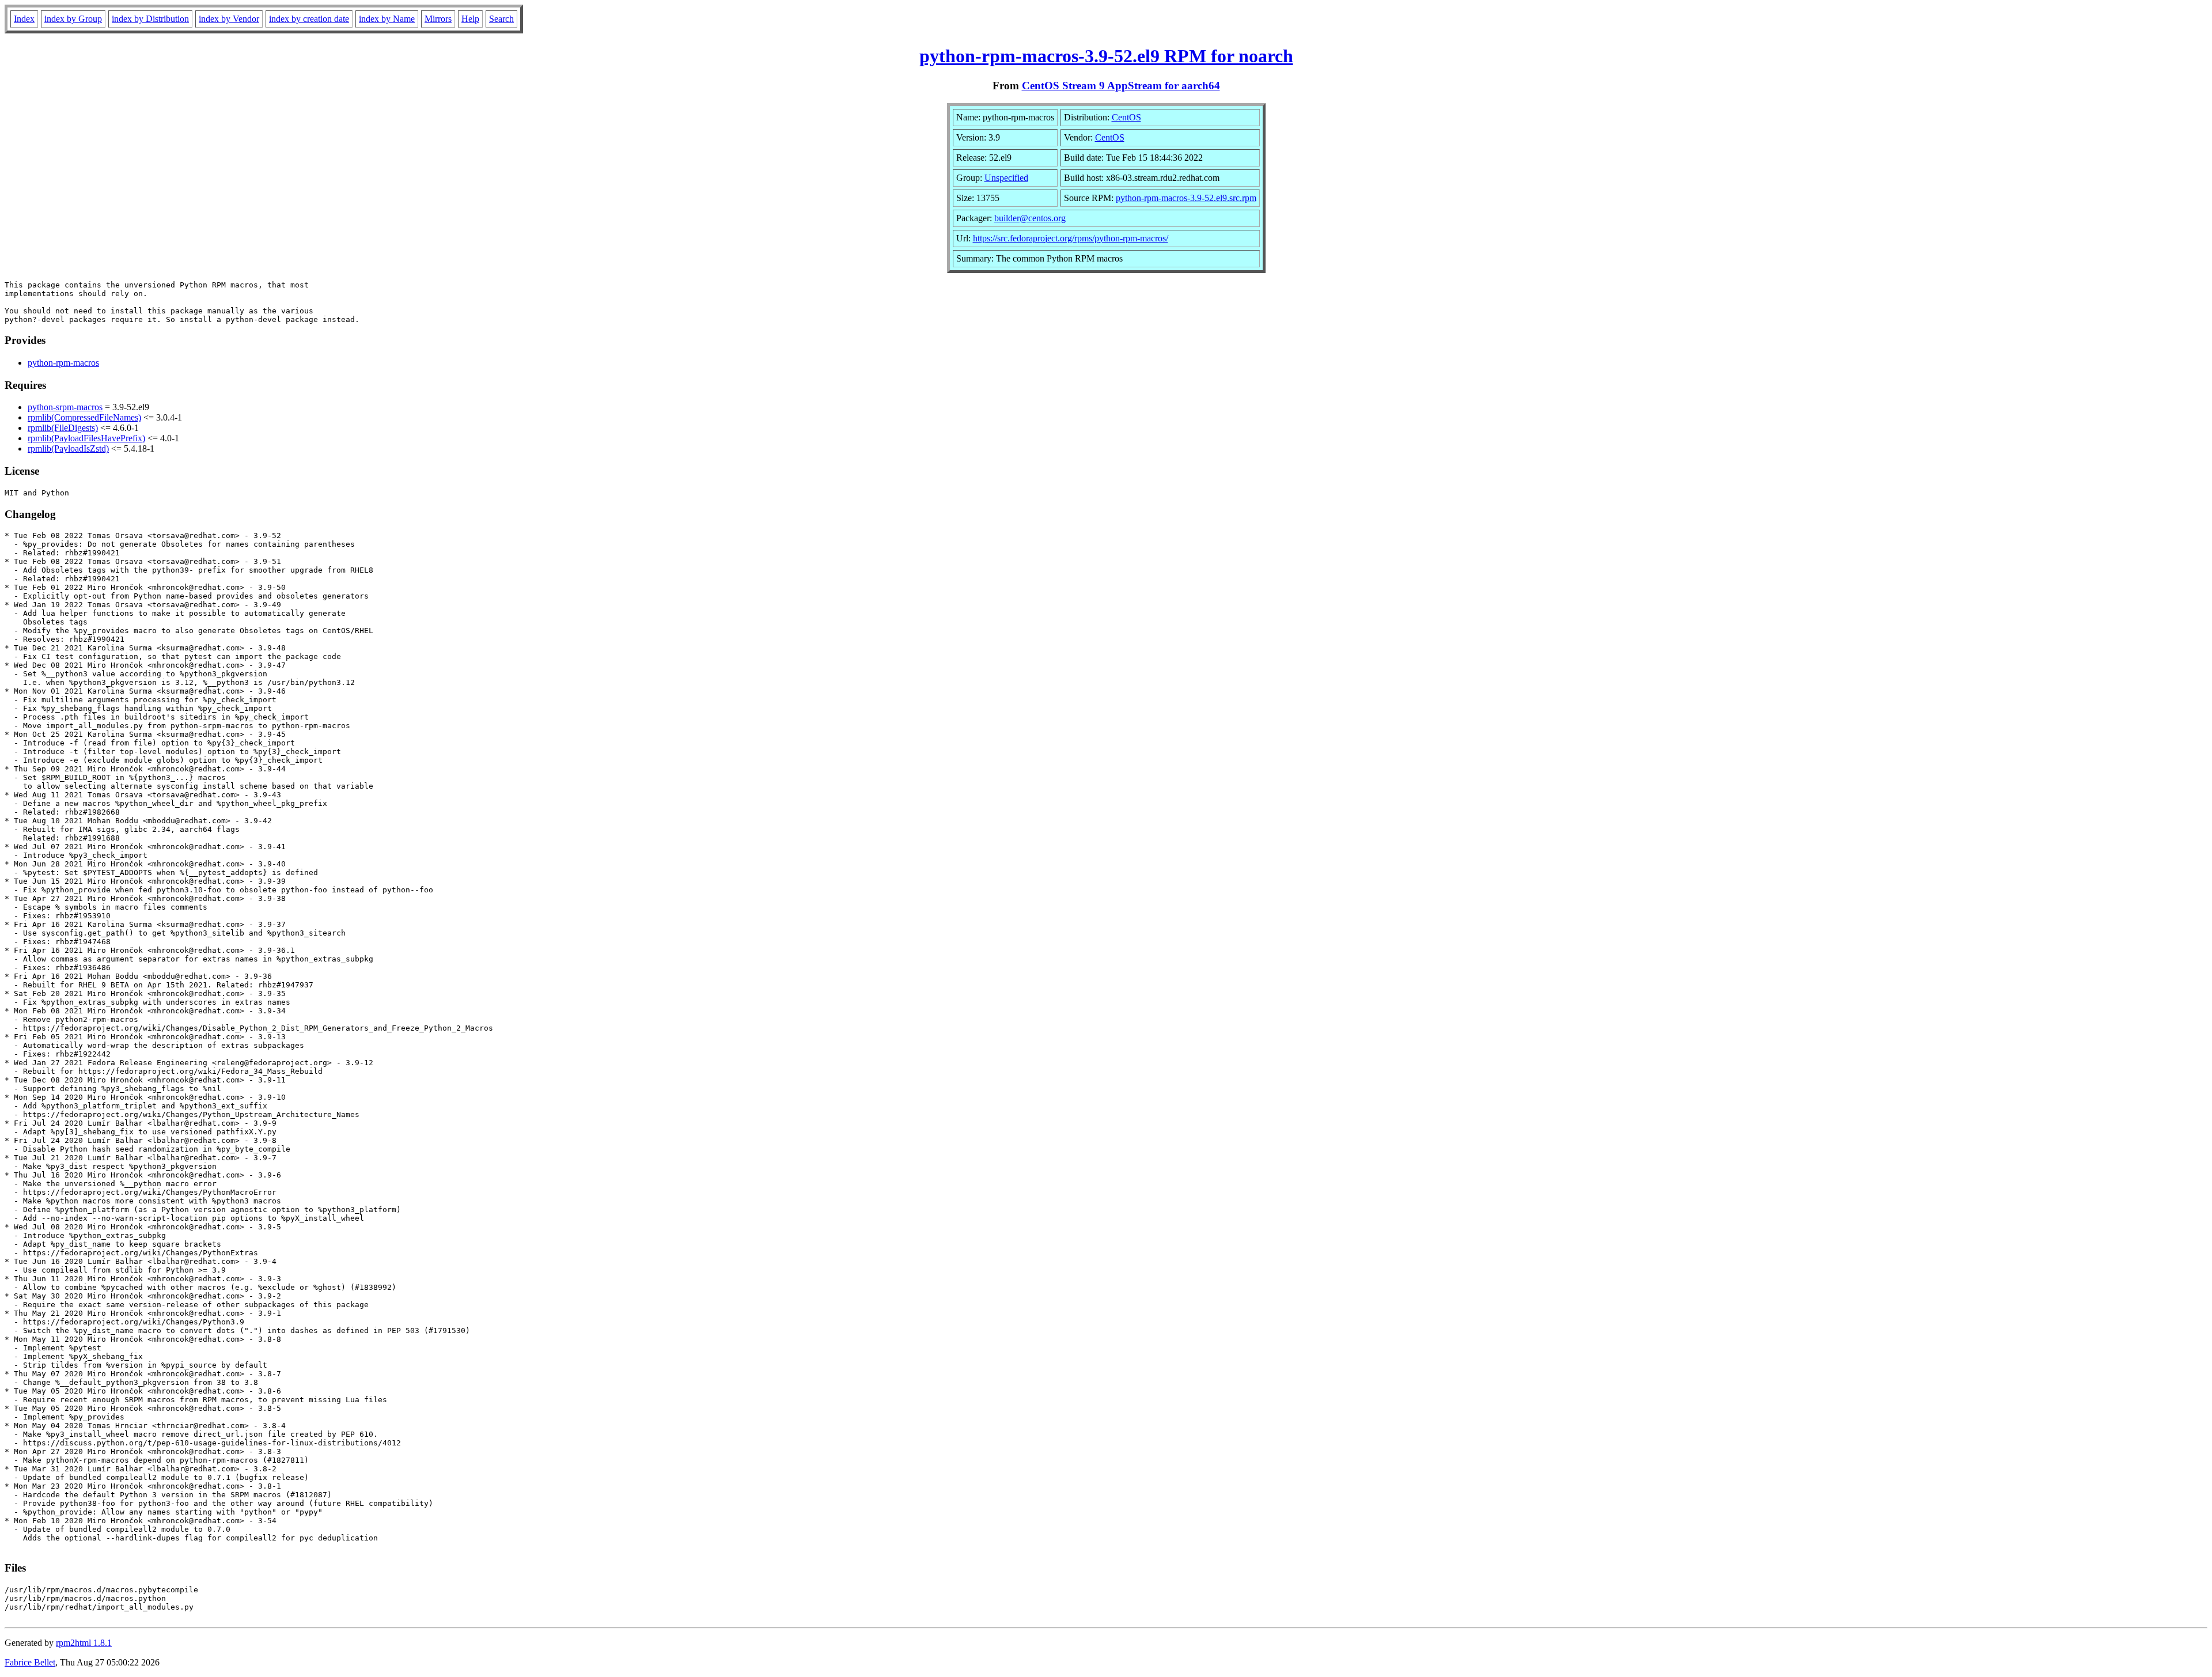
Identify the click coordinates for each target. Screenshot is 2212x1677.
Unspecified (1006, 178)
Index (24, 19)
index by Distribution (150, 19)
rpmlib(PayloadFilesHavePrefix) (86, 438)
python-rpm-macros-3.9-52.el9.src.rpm (1186, 198)
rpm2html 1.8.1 (84, 1643)
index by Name (387, 19)
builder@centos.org (1030, 218)
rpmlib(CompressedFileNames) (84, 417)
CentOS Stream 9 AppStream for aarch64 (1121, 86)
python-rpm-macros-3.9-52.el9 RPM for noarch (1106, 56)
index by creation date (309, 19)
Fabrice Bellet (30, 1662)
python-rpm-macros (63, 363)
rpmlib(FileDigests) (63, 428)
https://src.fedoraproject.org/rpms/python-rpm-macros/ (1071, 238)
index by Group (73, 19)
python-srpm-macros (65, 407)
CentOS (1126, 117)
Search (501, 19)
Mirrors (438, 19)
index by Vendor (229, 19)
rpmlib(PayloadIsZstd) (68, 448)
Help (470, 19)
